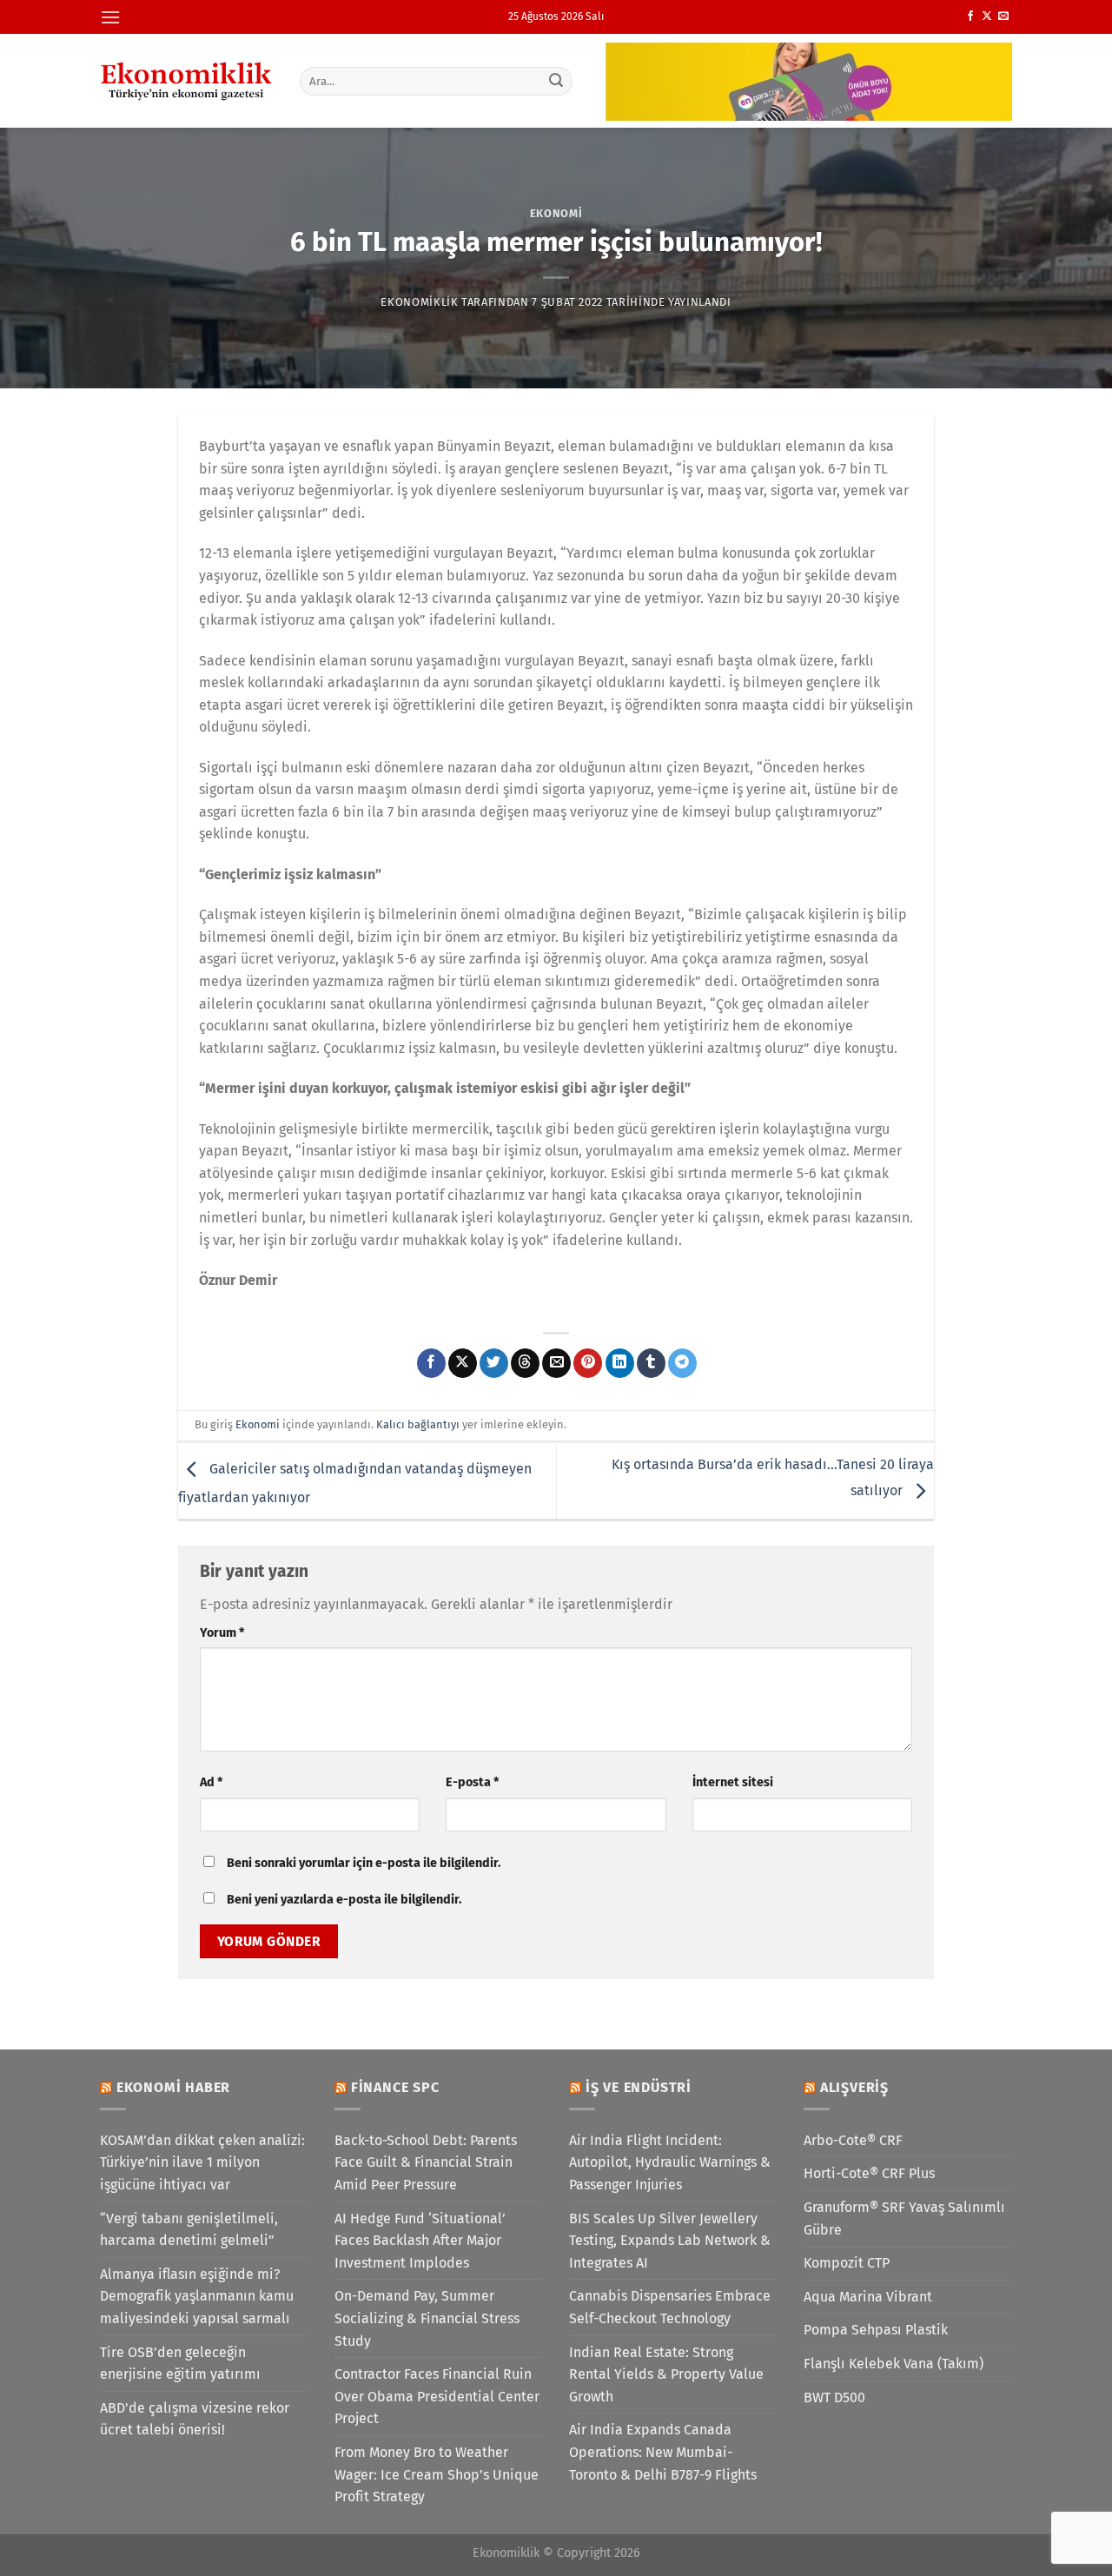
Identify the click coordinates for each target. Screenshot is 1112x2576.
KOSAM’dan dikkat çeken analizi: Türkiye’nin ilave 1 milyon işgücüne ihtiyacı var (202, 2162)
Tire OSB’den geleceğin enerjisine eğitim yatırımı (180, 2364)
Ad (211, 1782)
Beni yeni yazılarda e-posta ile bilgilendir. (344, 1900)
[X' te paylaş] (463, 1363)
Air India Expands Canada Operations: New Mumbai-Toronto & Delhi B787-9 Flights (663, 2452)
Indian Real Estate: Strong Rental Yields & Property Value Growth (666, 2374)
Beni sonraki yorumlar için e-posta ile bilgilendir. (364, 1863)
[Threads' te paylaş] (525, 1363)
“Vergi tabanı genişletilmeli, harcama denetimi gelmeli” (189, 2230)
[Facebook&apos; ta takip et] (970, 17)
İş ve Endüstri (639, 2087)
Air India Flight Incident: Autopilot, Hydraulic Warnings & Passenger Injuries (670, 2162)
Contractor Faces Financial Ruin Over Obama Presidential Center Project (437, 2396)
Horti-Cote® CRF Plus (869, 2173)
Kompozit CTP (847, 2263)
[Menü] (110, 17)
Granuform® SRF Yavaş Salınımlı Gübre (904, 2218)
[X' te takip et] (987, 17)
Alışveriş (854, 2087)
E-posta (472, 1782)
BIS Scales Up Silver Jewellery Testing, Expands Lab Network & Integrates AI (670, 2241)
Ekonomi (556, 213)
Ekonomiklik (419, 302)
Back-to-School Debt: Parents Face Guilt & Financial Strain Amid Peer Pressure (426, 2162)
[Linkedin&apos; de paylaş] (620, 1363)
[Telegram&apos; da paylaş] (682, 1363)
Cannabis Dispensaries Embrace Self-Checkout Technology (670, 2307)
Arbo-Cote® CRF (853, 2140)
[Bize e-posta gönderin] (1003, 17)
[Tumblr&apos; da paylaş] (651, 1363)
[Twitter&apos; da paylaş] (494, 1363)
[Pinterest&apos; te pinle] (588, 1363)
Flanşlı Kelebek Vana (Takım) (894, 2364)
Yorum (222, 1633)
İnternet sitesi (733, 1782)
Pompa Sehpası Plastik (876, 2330)
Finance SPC (395, 2087)
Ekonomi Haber (173, 2087)
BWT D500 (834, 2397)
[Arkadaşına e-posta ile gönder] (556, 1363)
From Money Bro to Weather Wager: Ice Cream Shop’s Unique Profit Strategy (437, 2474)
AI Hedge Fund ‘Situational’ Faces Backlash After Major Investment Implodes (420, 2241)
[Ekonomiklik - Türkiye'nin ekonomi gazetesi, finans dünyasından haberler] (187, 81)
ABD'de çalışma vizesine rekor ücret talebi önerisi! (195, 2419)
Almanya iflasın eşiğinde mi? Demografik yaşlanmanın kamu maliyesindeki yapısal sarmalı (197, 2296)
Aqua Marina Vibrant (868, 2297)
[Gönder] (557, 81)
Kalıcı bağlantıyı (418, 1424)
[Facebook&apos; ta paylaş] (431, 1363)
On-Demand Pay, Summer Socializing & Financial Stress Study (427, 2318)
